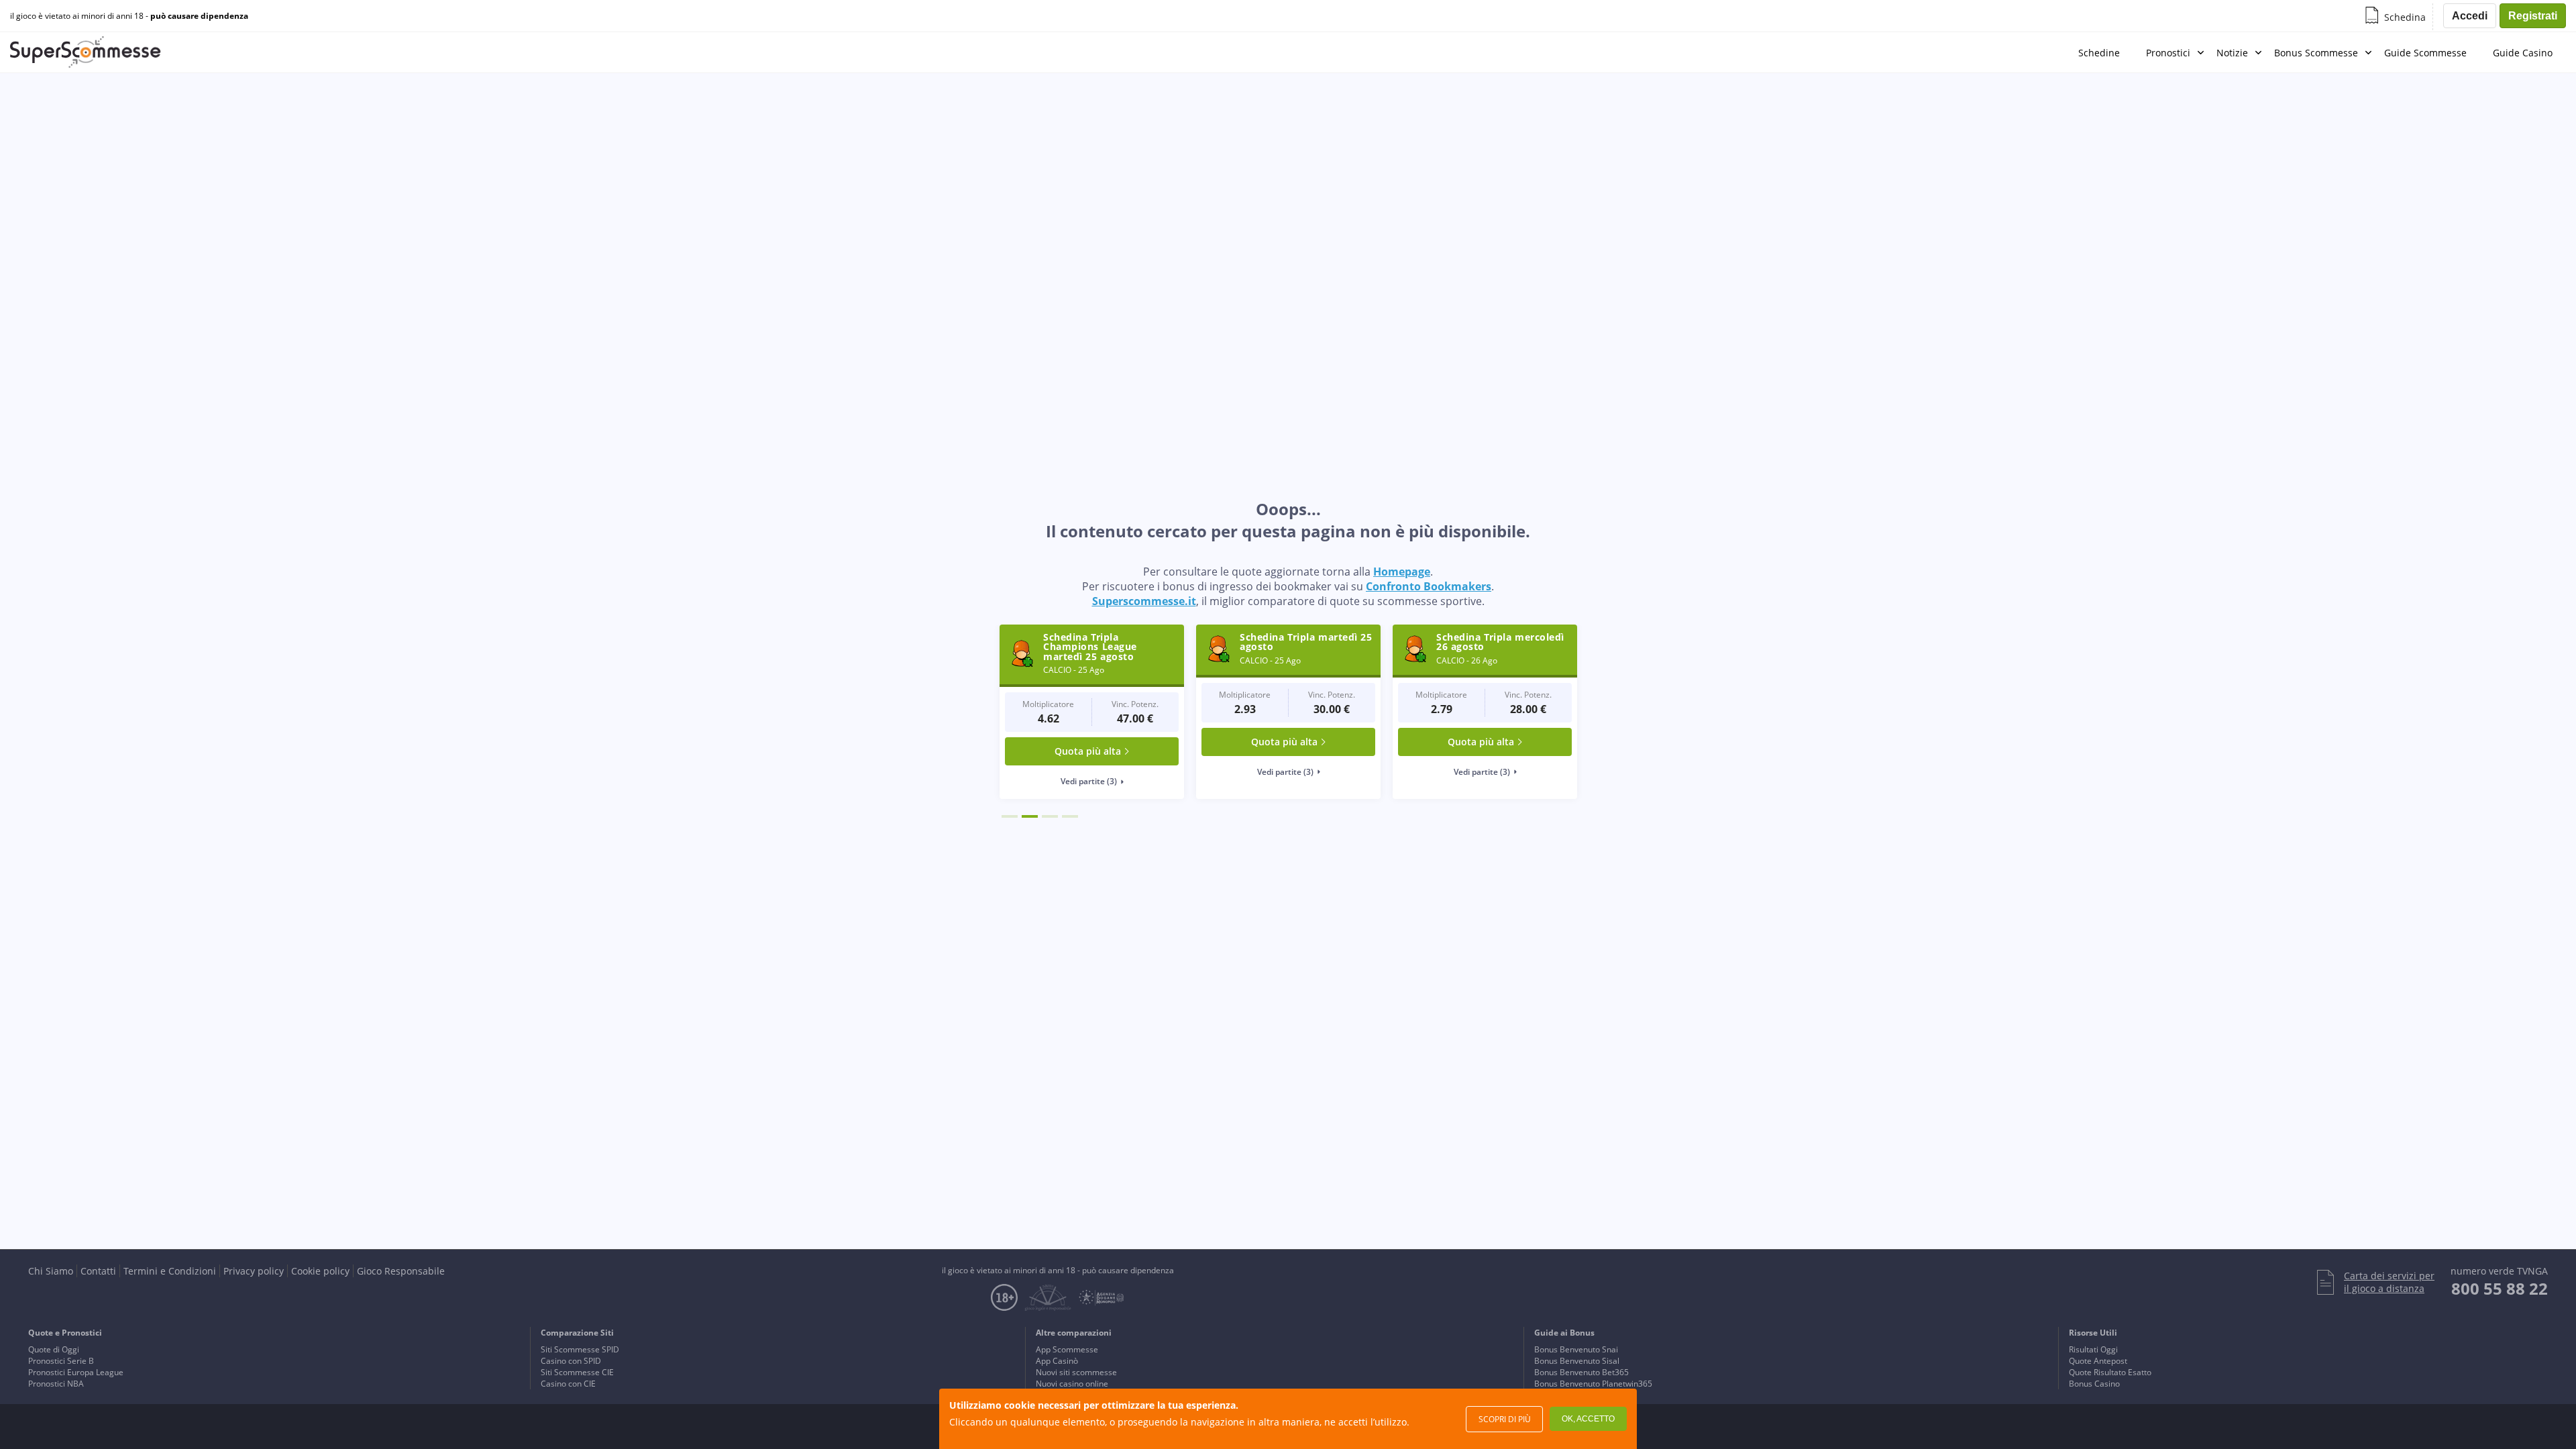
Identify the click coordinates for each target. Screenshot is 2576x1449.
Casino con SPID (571, 1361)
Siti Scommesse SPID (580, 1349)
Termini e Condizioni (170, 1271)
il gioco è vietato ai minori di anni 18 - (129, 16)
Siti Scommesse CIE (577, 1372)
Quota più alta (1092, 742)
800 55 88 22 (2500, 1288)
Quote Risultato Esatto (2110, 1372)
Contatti (98, 1271)
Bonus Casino (2094, 1384)
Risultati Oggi (2093, 1349)
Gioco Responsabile (401, 1271)
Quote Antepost (2098, 1361)
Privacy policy (254, 1271)
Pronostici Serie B (61, 1361)
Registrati (2533, 16)
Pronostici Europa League (76, 1372)
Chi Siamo (51, 1271)
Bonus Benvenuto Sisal (1577, 1361)
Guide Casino (2523, 53)
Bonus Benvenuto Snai (1576, 1349)
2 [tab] (1030, 816)
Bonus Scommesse (2316, 53)
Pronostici (2168, 53)
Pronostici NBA (56, 1384)
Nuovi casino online (1072, 1384)
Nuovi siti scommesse (1076, 1372)
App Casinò (1057, 1361)
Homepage (1402, 572)
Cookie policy (320, 1271)
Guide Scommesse (2425, 53)
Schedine (2099, 53)
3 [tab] (1050, 816)
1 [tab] (1010, 816)
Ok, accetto (1588, 1419)
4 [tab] (1070, 816)
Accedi (2470, 16)
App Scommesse (1067, 1349)
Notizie (2232, 53)
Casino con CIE (568, 1384)
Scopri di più (1505, 1419)
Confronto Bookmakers (1429, 586)
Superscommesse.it (1144, 601)
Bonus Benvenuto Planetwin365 (1593, 1384)
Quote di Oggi (54, 1349)
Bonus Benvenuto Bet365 (1581, 1372)
